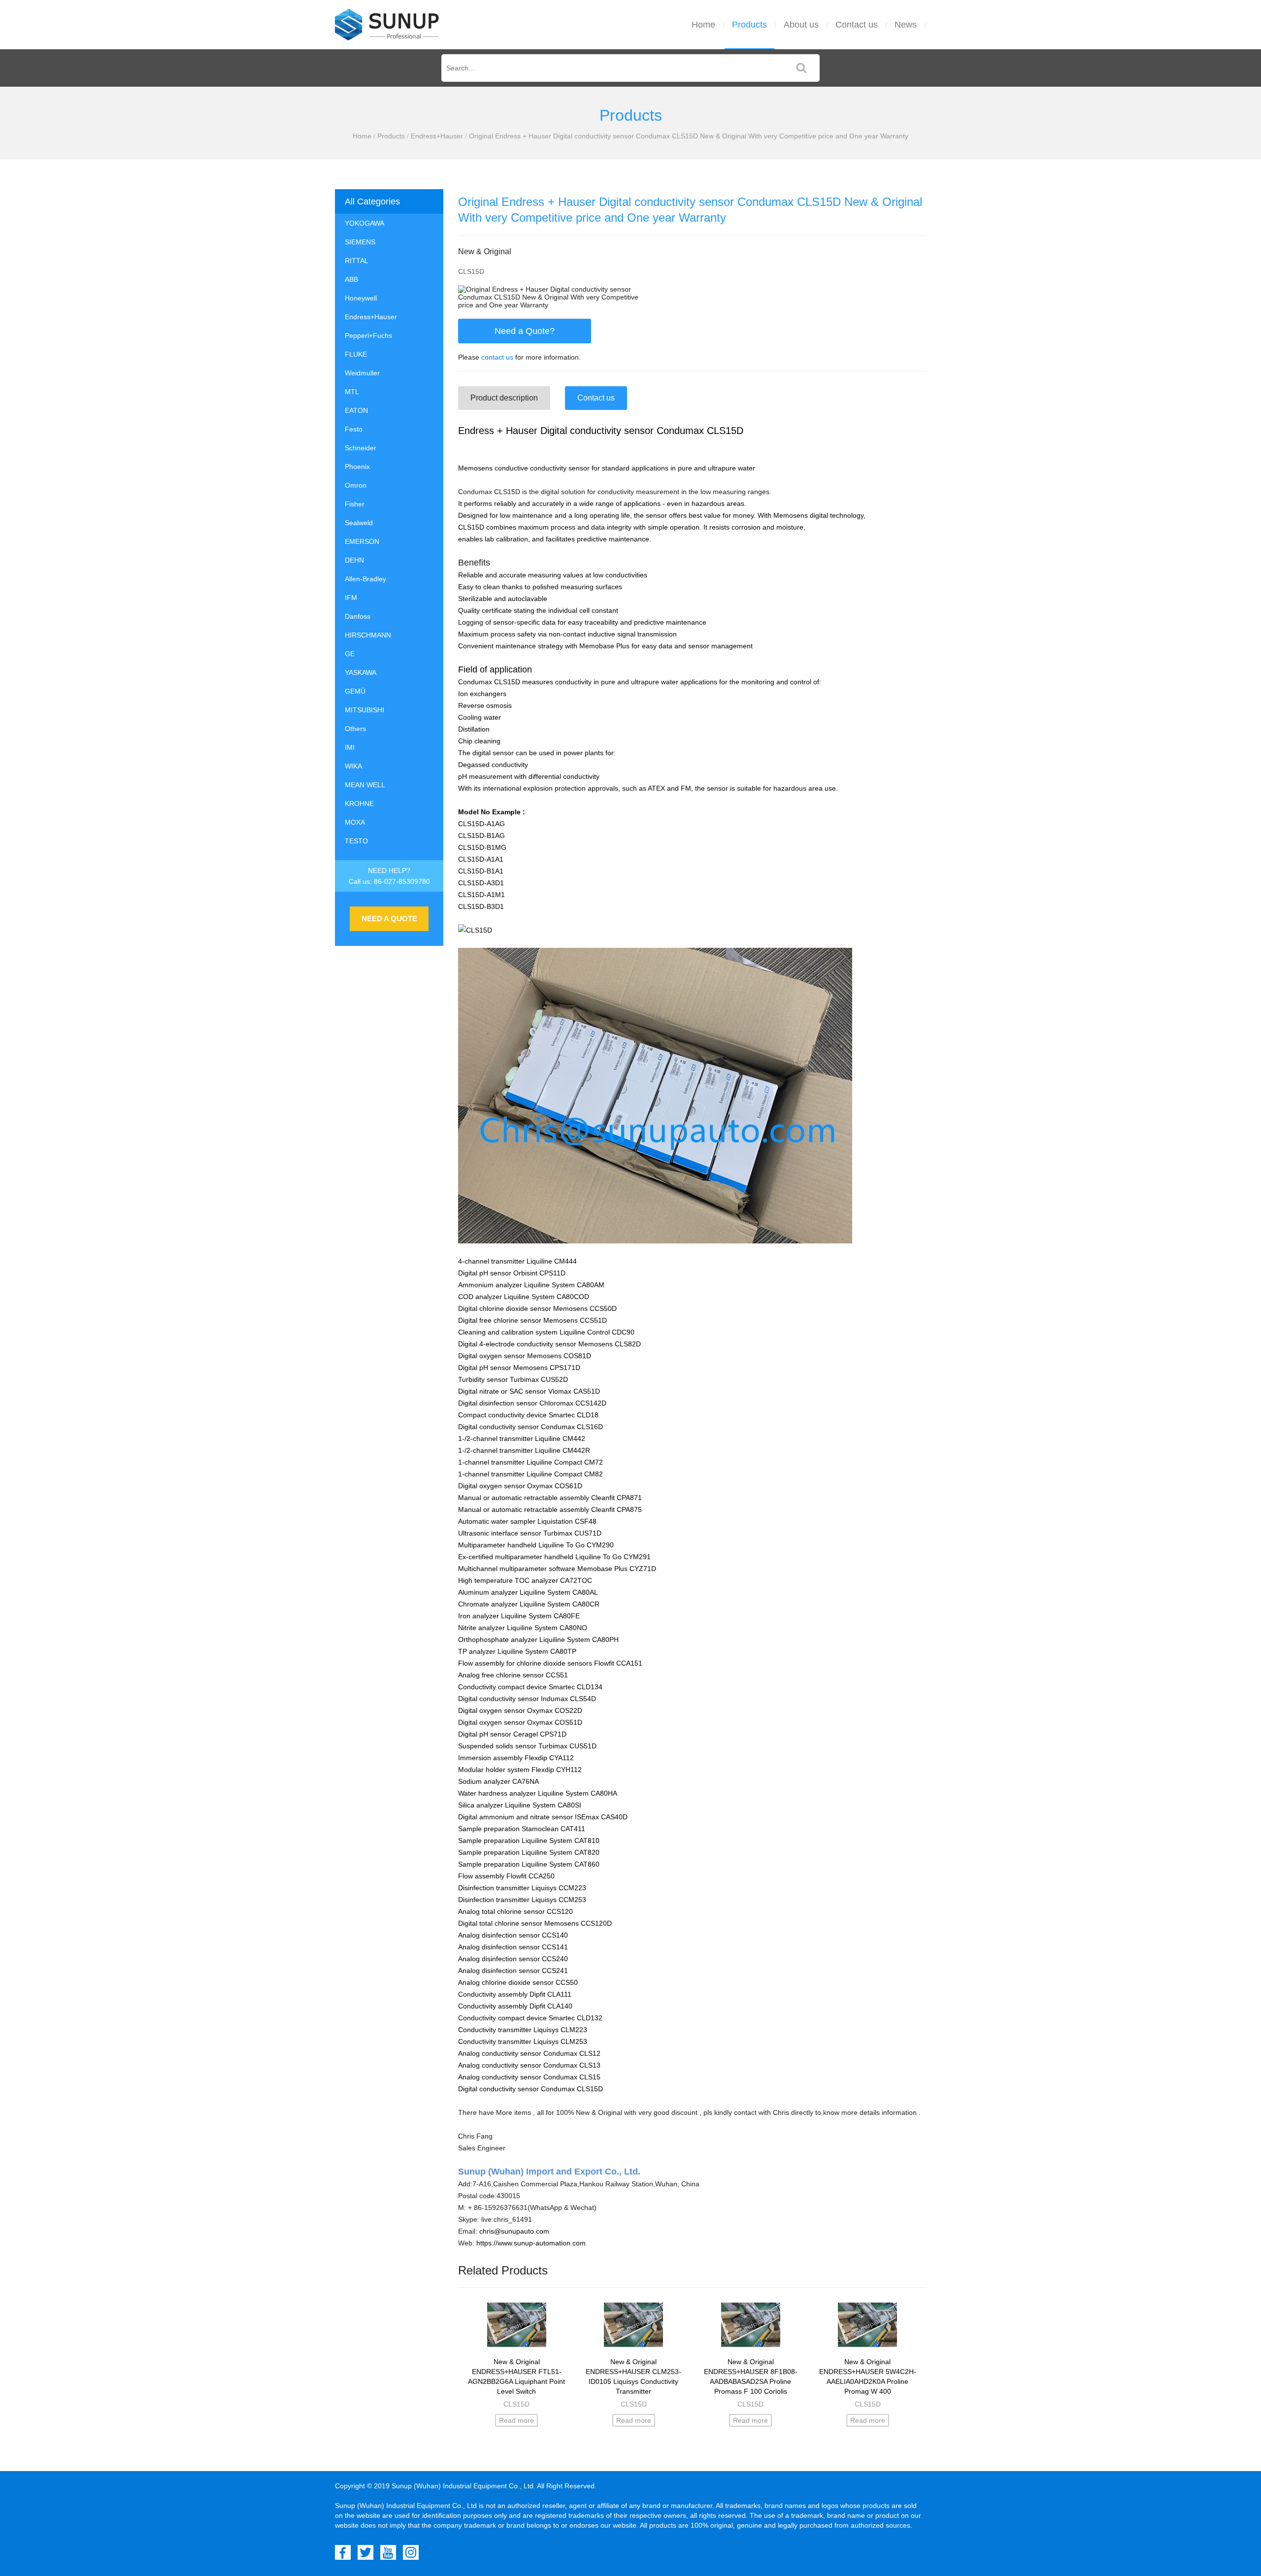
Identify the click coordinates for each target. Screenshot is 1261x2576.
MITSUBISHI (365, 710)
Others (355, 729)
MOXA (355, 822)
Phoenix (357, 467)
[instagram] (411, 2552)
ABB (351, 279)
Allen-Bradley (365, 579)
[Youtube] (388, 2552)
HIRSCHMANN (368, 635)
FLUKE (356, 354)
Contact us (857, 25)
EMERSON (362, 541)
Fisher (355, 504)
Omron (356, 485)
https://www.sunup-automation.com (531, 2243)
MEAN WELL (365, 785)
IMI (350, 747)
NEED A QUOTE (389, 919)
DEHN (354, 560)
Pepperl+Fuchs (368, 335)
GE (350, 654)
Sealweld (359, 523)
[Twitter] (365, 2552)
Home (703, 25)
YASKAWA (361, 672)
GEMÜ (355, 691)
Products (749, 25)
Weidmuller (362, 373)
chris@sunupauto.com (514, 2231)
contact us (497, 357)
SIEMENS (360, 242)
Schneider (361, 448)
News (906, 25)
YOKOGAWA (365, 223)
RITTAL (357, 261)
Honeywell (361, 298)
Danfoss (358, 616)
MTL (352, 392)
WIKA (353, 766)
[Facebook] (343, 2552)
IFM (351, 598)
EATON (356, 410)
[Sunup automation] (387, 25)
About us (801, 25)
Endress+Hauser (437, 136)
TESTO (356, 841)
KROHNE (359, 803)
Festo (354, 429)
